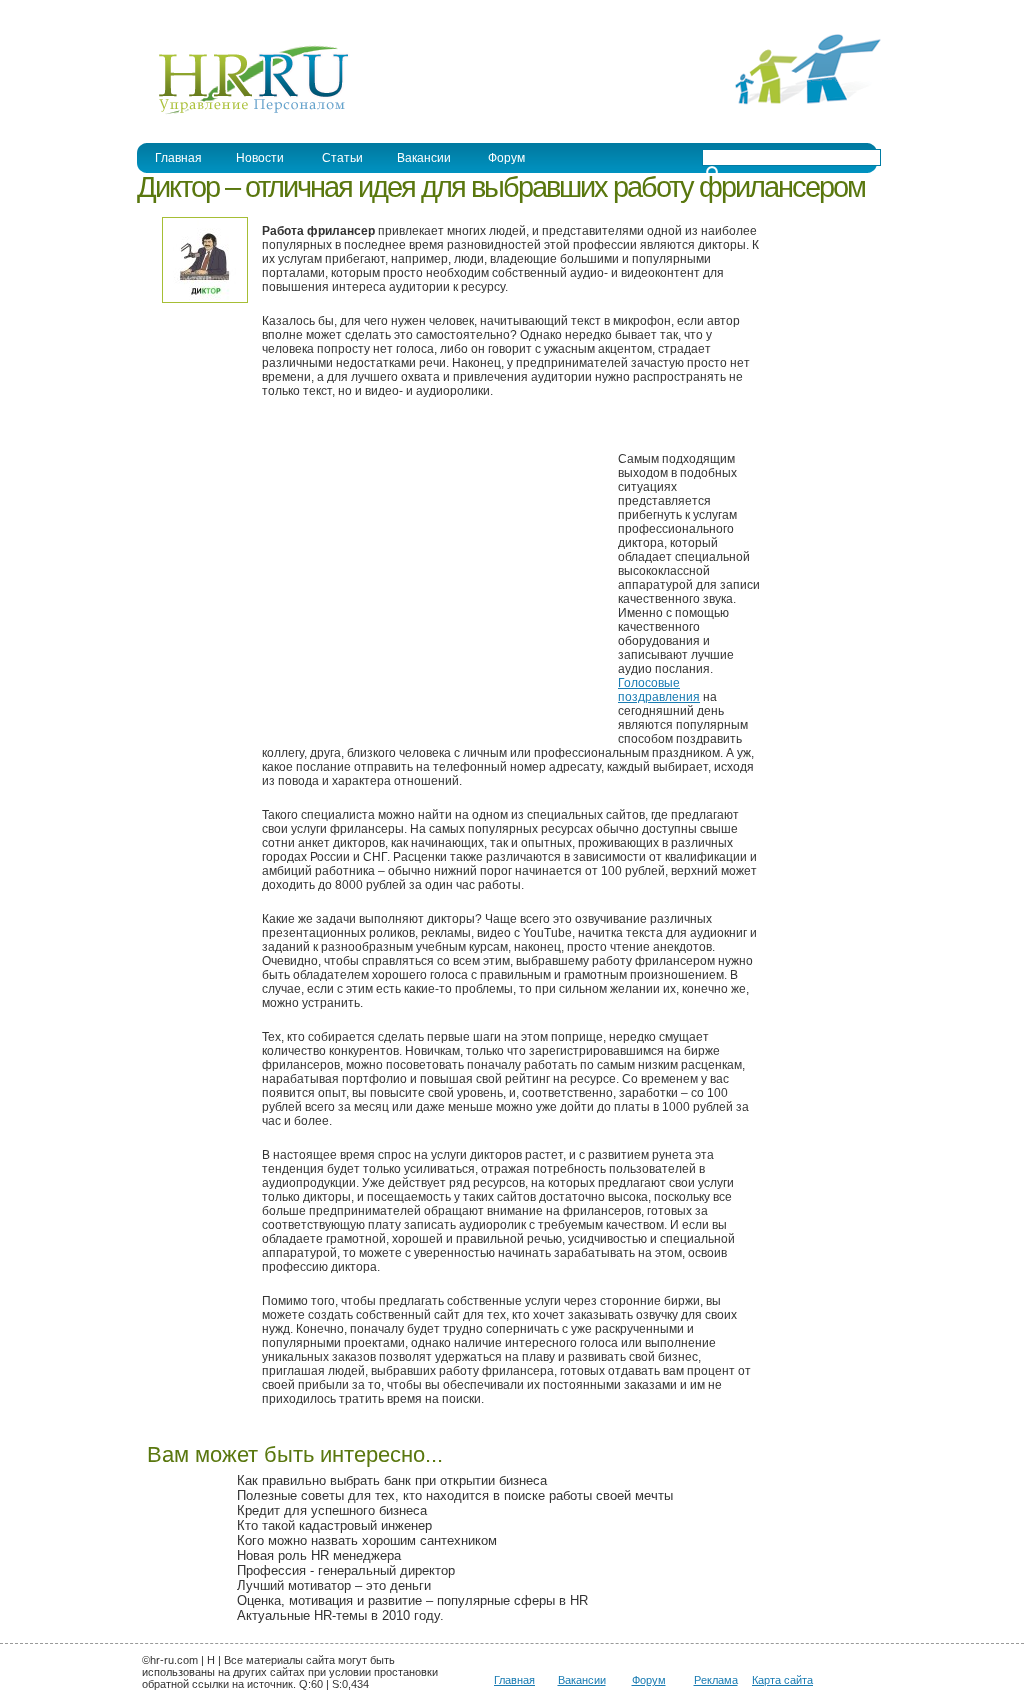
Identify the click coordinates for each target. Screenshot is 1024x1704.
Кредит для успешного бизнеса (332, 1510)
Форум (506, 158)
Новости (260, 158)
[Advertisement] (430, 582)
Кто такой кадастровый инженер (334, 1525)
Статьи (342, 158)
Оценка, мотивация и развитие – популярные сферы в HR (412, 1600)
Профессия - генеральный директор (346, 1570)
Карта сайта (782, 1680)
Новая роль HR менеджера (319, 1555)
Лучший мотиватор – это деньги (334, 1585)
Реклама (716, 1680)
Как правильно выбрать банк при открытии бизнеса (392, 1480)
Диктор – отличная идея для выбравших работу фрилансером (501, 187)
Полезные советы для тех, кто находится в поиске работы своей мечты (455, 1495)
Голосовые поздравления (659, 690)
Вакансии (424, 158)
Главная (178, 158)
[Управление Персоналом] (243, 113)
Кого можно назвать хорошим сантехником (367, 1540)
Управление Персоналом (212, 13)
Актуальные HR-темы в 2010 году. (340, 1615)
